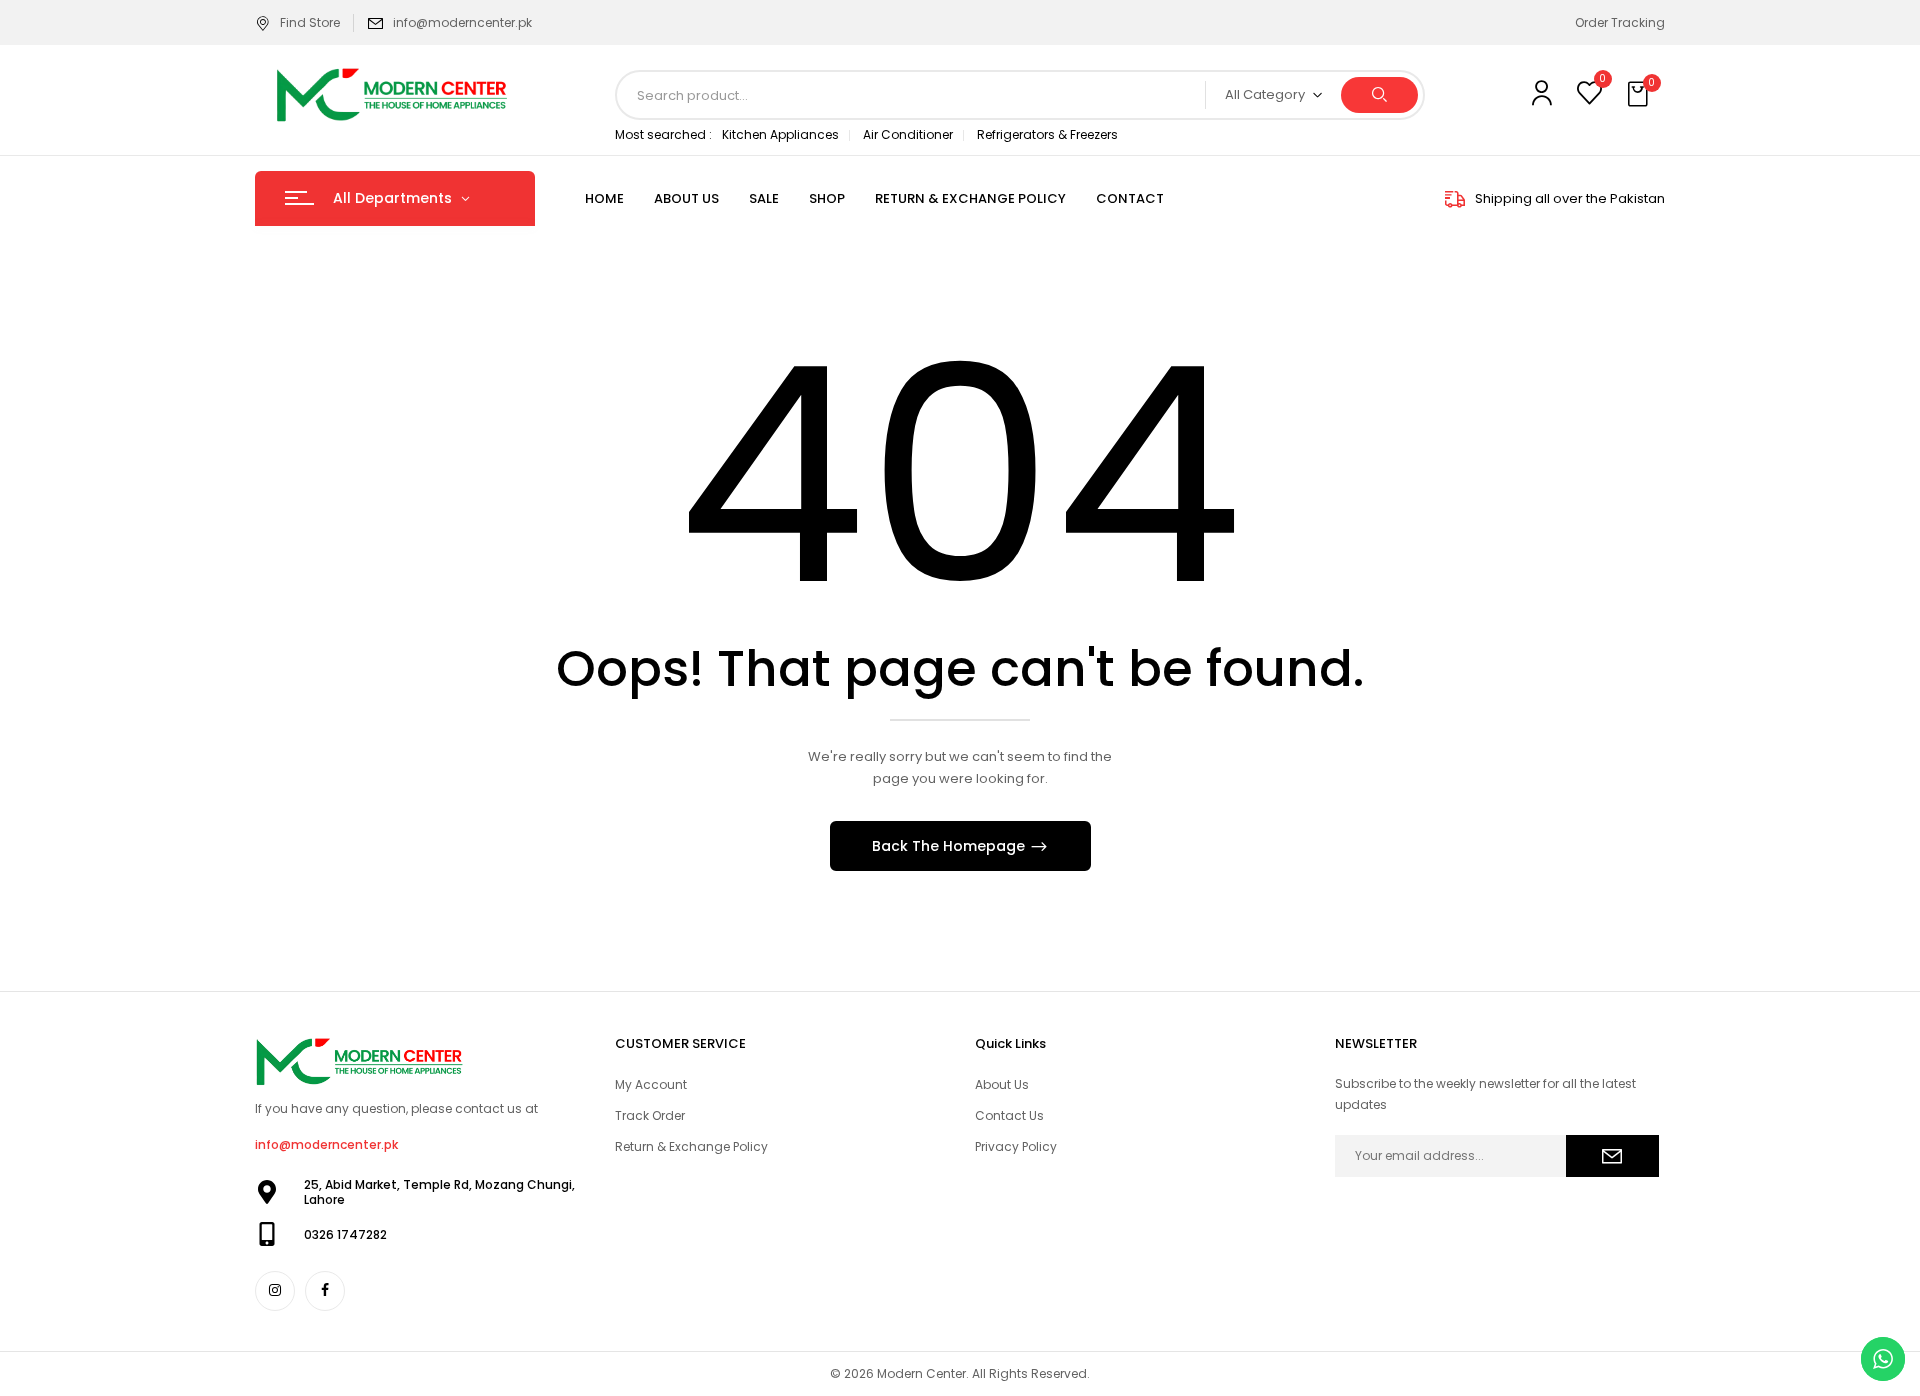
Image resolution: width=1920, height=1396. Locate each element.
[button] (1640, 95)
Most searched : (663, 134)
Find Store (310, 22)
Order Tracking (1620, 22)
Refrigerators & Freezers (1047, 134)
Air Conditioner (908, 134)
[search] (1379, 95)
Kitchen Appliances (780, 134)
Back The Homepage (950, 846)
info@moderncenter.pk (462, 22)
